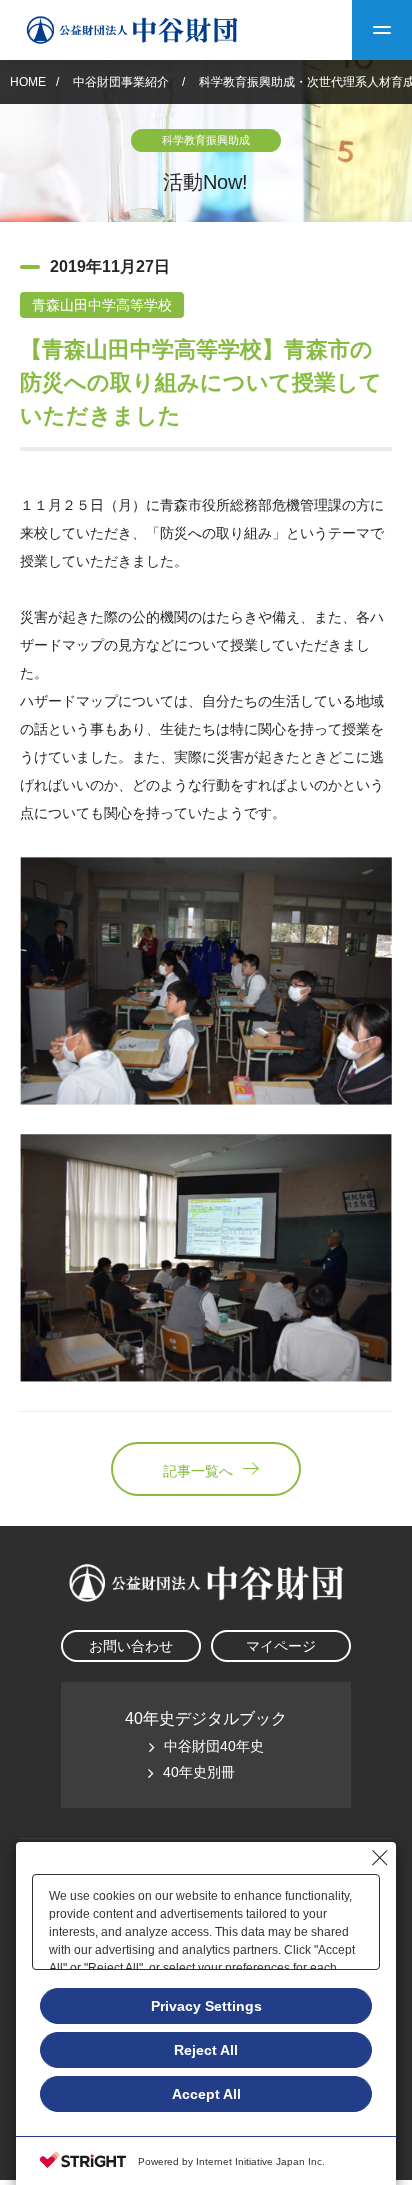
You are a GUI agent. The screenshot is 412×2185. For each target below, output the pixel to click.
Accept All (206, 2094)
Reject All (206, 2050)
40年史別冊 (199, 1772)
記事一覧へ (198, 1471)
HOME (28, 82)
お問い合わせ (131, 1646)
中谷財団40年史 (214, 1746)
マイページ (281, 1646)
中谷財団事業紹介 (122, 82)
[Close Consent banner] (380, 1858)
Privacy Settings (206, 2006)
